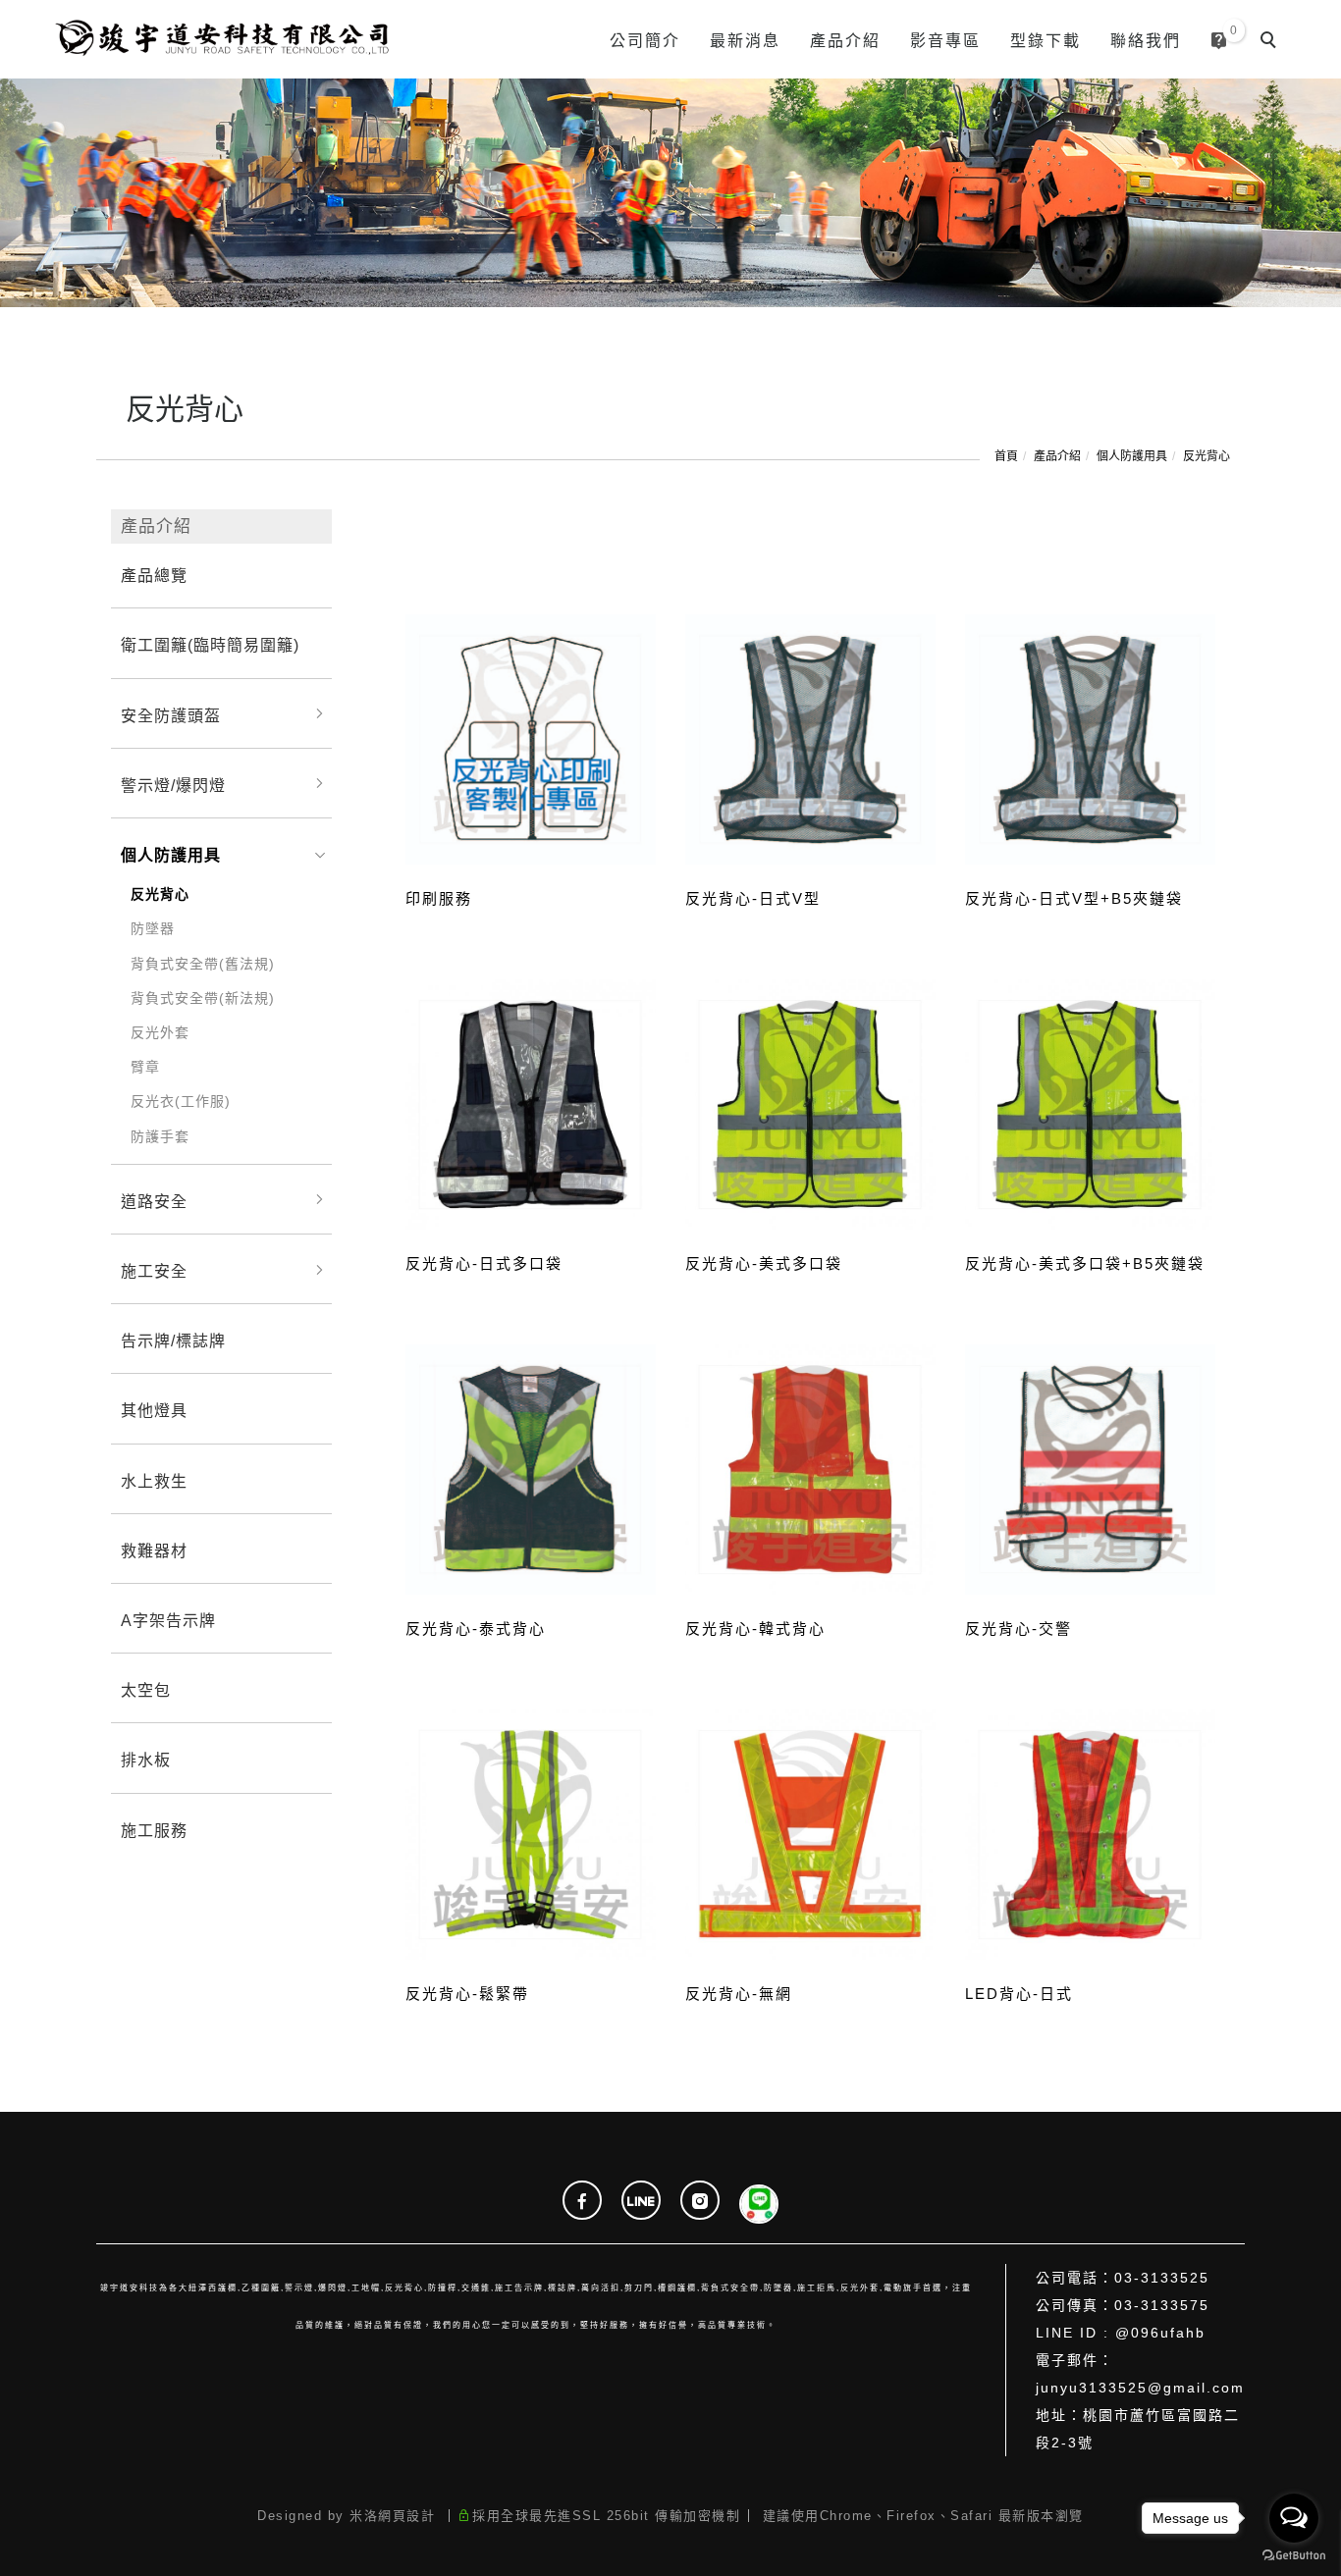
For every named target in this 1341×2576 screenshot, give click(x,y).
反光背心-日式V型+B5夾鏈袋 (1074, 898)
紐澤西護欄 (213, 2288)
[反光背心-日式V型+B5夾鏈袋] (1090, 737)
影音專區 (945, 41)
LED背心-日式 (1019, 1994)
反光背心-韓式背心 (755, 1629)
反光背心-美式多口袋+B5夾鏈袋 (1085, 1263)
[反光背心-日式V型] (810, 737)
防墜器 (153, 928)
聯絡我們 (1146, 41)
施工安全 (154, 1271)
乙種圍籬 (261, 2288)
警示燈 (299, 2288)
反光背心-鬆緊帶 (467, 1994)
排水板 (146, 1760)
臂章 (145, 1067)
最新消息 (745, 41)
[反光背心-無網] (810, 1834)
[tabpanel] (670, 193)
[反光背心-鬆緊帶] (531, 1833)
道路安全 (154, 1202)
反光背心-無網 (739, 1994)
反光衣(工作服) (181, 1101)
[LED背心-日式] (1090, 1833)
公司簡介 (645, 41)
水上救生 (154, 1481)
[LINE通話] (759, 2203)
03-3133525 (1162, 2278)
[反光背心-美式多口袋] (810, 1104)
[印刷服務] (531, 737)
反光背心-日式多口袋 (484, 1263)
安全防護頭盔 (171, 716)
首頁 (1006, 456)
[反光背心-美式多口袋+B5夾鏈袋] (1090, 1104)
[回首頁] (220, 39)
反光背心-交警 (1019, 1629)
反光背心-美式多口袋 (764, 1263)
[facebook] (582, 2203)
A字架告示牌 (168, 1621)
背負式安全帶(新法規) (203, 998)
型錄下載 (1046, 41)
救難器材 (154, 1551)
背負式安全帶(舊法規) (203, 964)
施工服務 (154, 1831)
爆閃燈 (333, 2288)
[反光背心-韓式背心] (810, 1469)
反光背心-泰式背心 (476, 1629)
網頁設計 (406, 2516)
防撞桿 (443, 2288)
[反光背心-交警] (1090, 1469)
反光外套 (160, 1032)
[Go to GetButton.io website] (1294, 2556)
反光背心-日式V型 (753, 898)
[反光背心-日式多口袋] (531, 1103)
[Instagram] (700, 2203)
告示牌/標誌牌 (173, 1341)
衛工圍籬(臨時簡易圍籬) (210, 645)
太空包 (146, 1690)
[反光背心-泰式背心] (531, 1468)
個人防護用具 (1132, 456)
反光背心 (1207, 456)
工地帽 (366, 2288)
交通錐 (476, 2288)
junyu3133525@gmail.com (1140, 2388)
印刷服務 (439, 898)
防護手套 (160, 1136)
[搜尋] (1271, 42)
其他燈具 (154, 1411)
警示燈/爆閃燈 (173, 786)
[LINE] (641, 2203)
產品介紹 (845, 41)
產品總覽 (154, 576)
